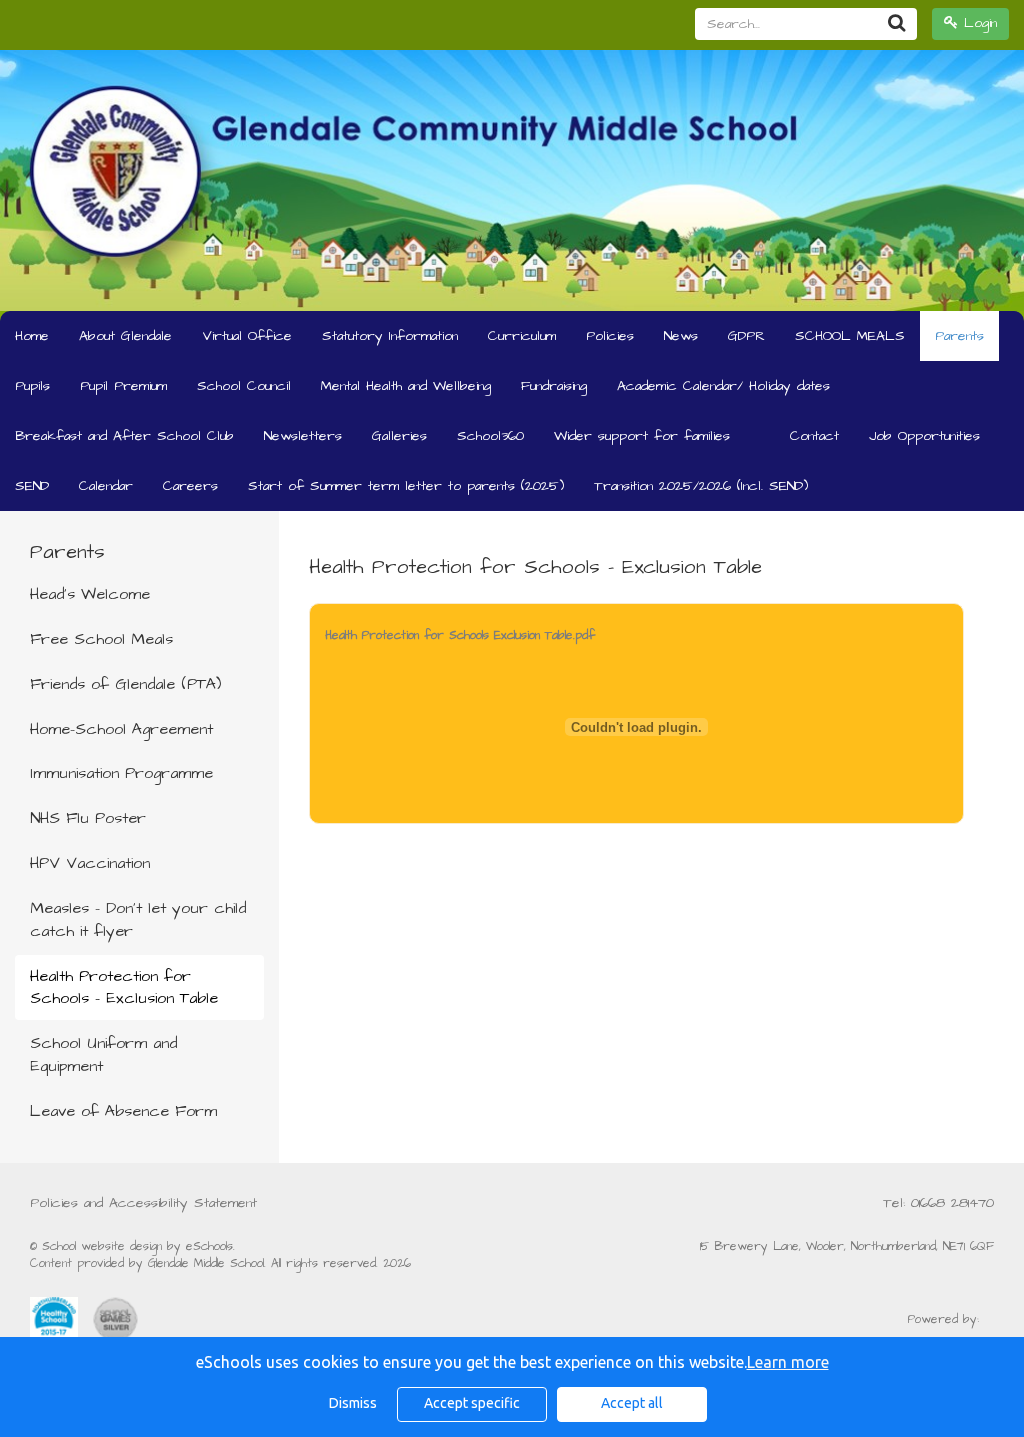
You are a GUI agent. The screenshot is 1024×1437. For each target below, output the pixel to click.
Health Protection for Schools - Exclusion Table (124, 987)
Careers (190, 486)
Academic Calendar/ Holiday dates (723, 386)
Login (977, 23)
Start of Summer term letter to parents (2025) (406, 486)
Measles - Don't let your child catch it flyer (138, 919)
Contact (814, 436)
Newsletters (303, 436)
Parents (959, 336)
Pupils (32, 386)
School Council (244, 386)
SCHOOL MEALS (850, 336)
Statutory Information (390, 336)
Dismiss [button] (353, 1403)
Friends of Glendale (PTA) (125, 684)
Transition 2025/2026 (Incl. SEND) (701, 486)
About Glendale (125, 336)
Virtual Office (247, 336)
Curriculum (522, 336)
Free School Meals (101, 639)
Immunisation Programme (121, 773)
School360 (490, 436)
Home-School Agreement (121, 729)
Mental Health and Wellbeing (406, 386)
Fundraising (554, 386)
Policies (610, 336)
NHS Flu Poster (88, 818)
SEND (32, 486)
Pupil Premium (123, 386)
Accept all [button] (632, 1403)
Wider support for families (642, 436)
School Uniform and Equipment (103, 1054)
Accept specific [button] (472, 1403)
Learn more (788, 1362)
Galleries (399, 436)
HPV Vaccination (90, 863)
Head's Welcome (90, 594)
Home (32, 336)
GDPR (746, 336)
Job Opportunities (924, 436)
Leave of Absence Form (123, 1111)
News (681, 336)
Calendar (106, 486)
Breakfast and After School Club (124, 436)
